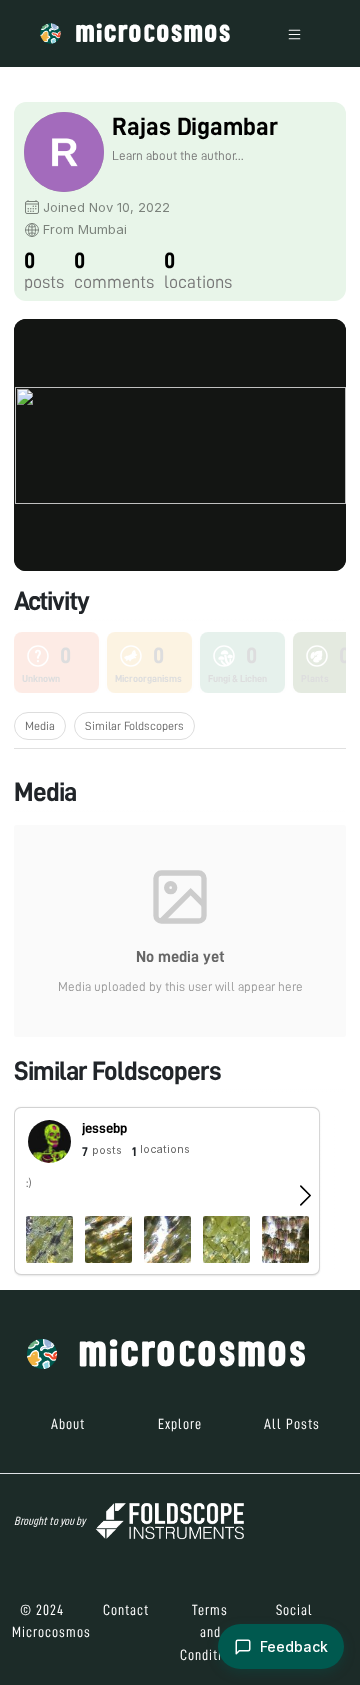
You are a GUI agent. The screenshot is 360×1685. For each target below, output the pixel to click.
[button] (167, 1191)
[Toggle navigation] (294, 33)
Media (40, 726)
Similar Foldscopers (134, 726)
